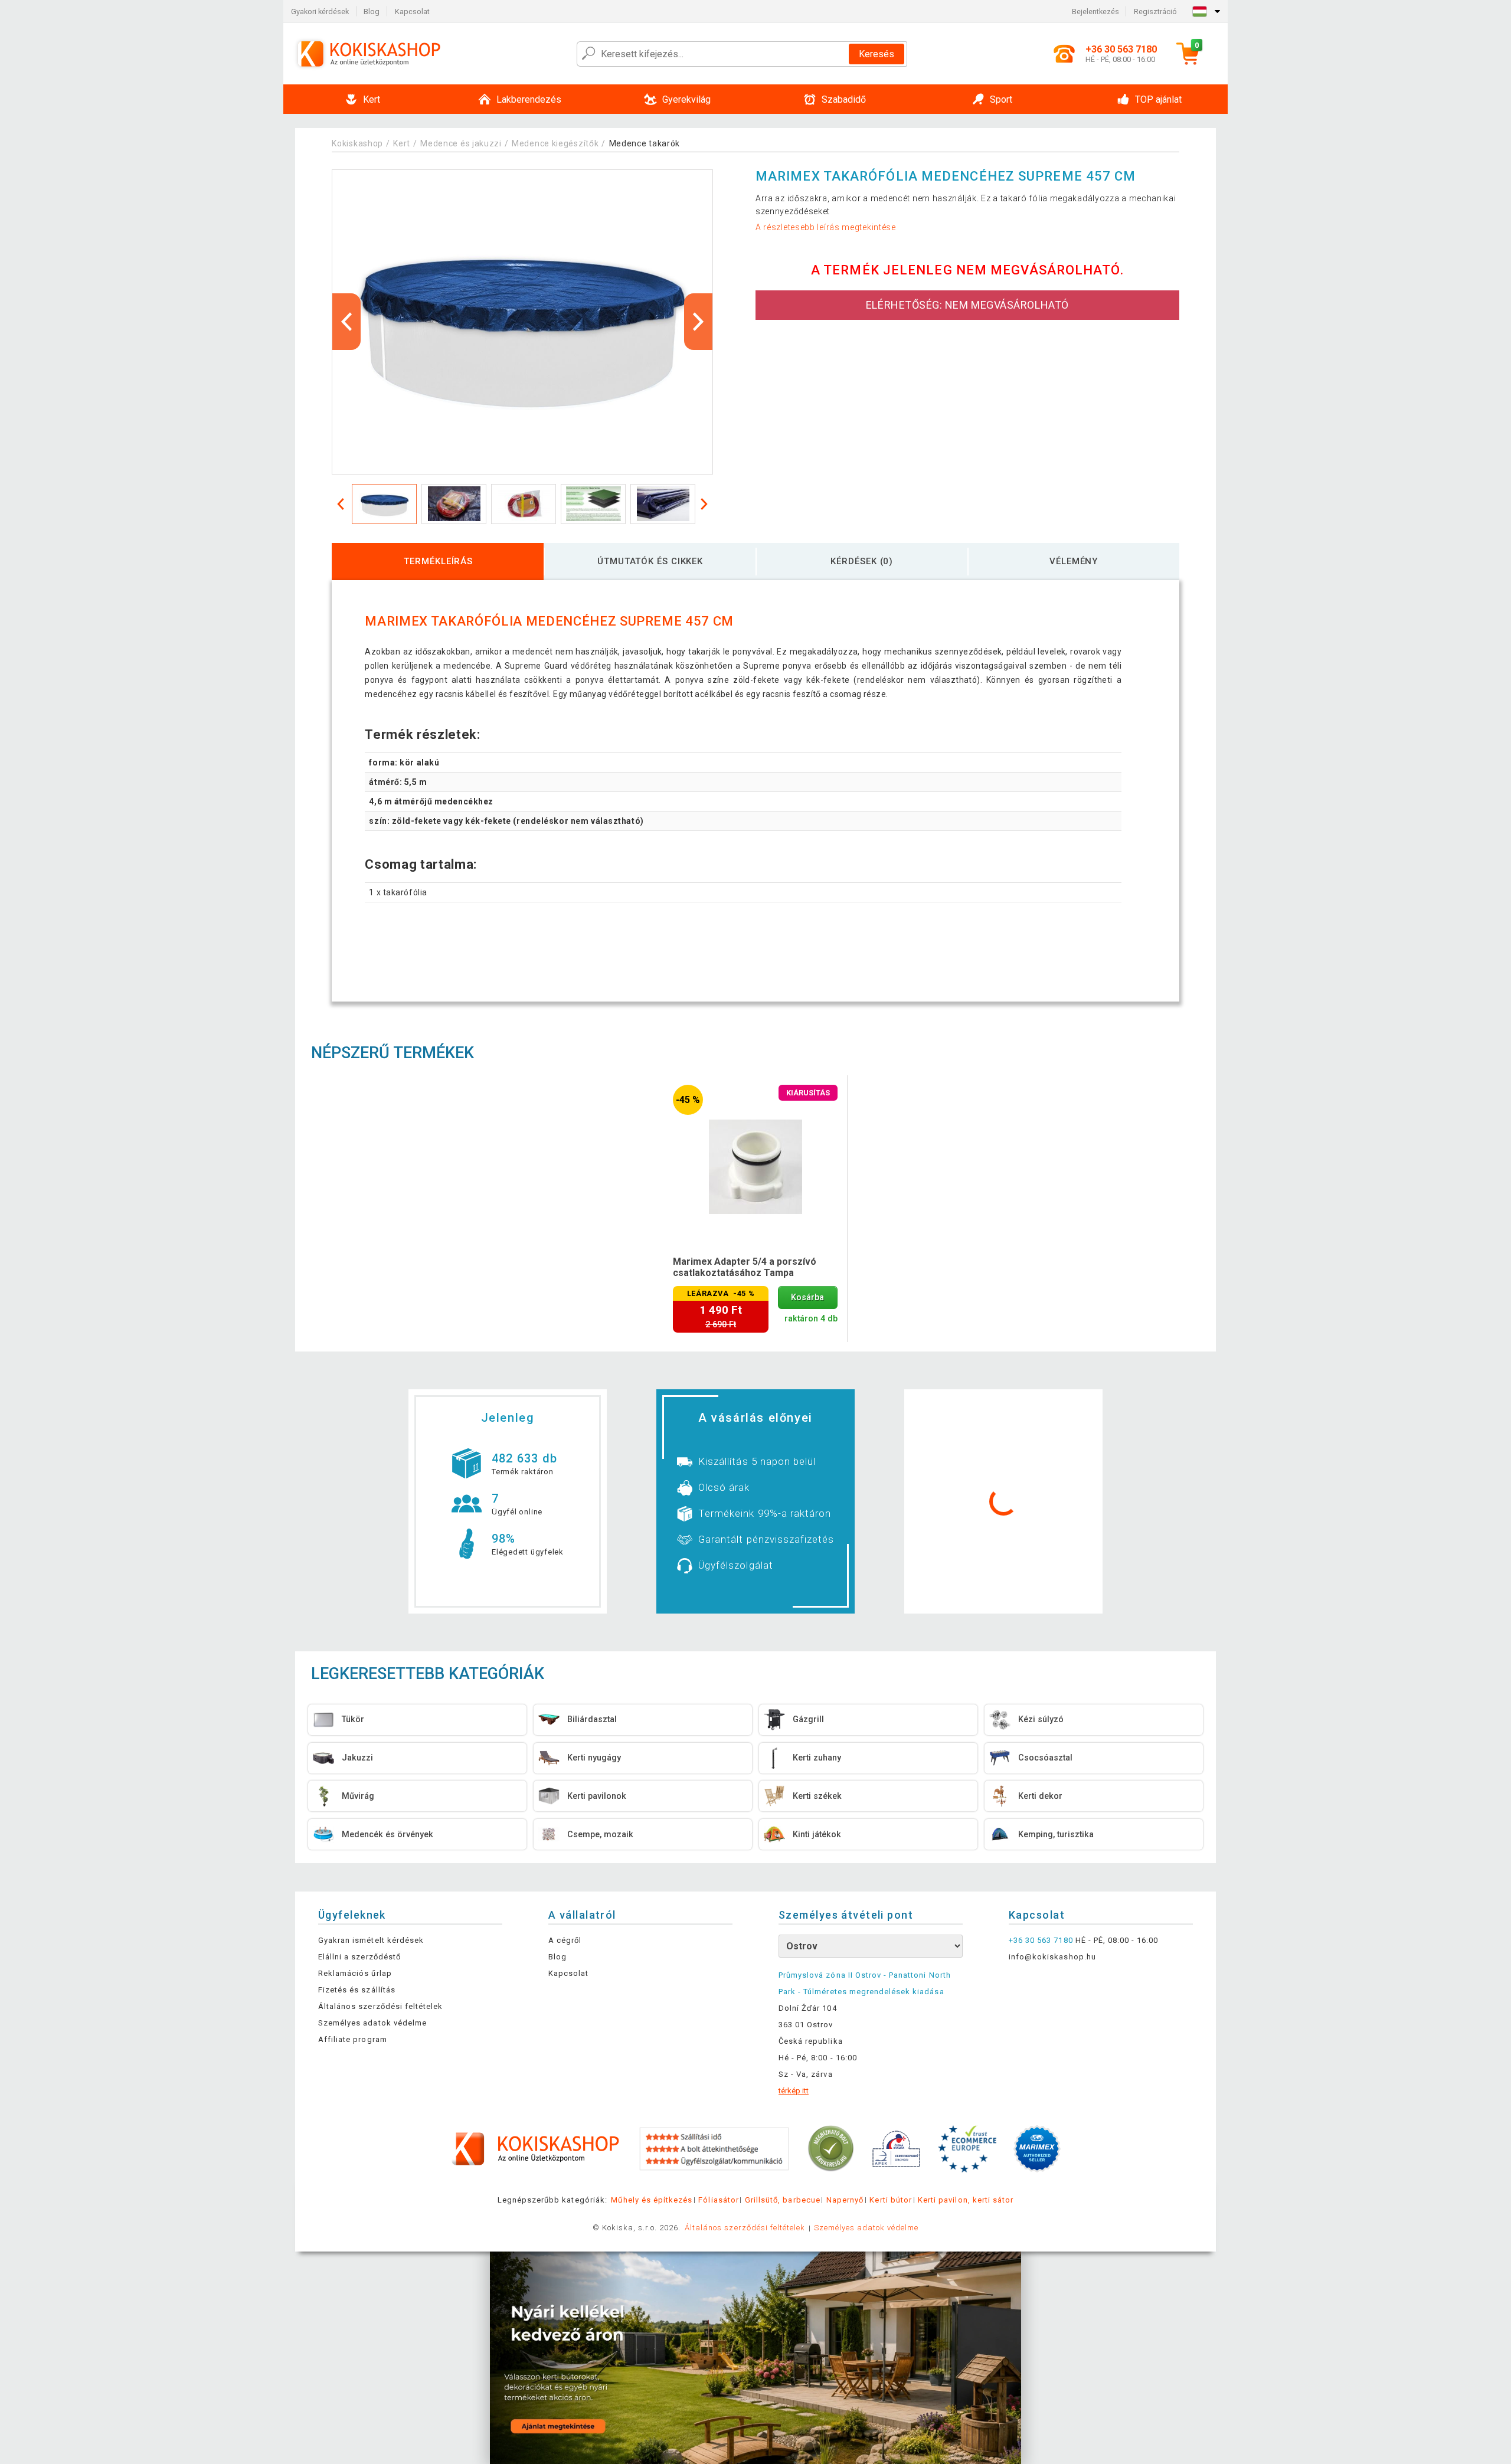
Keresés (876, 54)
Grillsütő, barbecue (783, 2200)
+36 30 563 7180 (1041, 1940)
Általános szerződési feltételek (380, 2006)
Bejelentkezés (1095, 12)
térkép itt (794, 2091)
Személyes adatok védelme (372, 2023)
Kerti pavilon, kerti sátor (966, 2200)
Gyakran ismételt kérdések (371, 1940)
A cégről (565, 1940)
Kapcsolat (412, 12)
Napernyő (845, 2200)
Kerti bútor (890, 2200)
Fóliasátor (718, 2200)
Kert (402, 143)
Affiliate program (353, 2039)
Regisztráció (1155, 12)
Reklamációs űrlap (355, 1973)
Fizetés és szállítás (357, 1990)
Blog (372, 12)
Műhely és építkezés (652, 2200)
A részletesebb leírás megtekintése (826, 227)
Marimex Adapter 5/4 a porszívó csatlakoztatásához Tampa (745, 1267)
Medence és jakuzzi (461, 143)
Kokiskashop (357, 143)
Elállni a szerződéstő (359, 1957)
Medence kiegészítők (555, 143)
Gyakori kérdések (320, 12)
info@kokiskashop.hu (1052, 1957)
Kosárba (807, 1298)
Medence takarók (645, 143)
